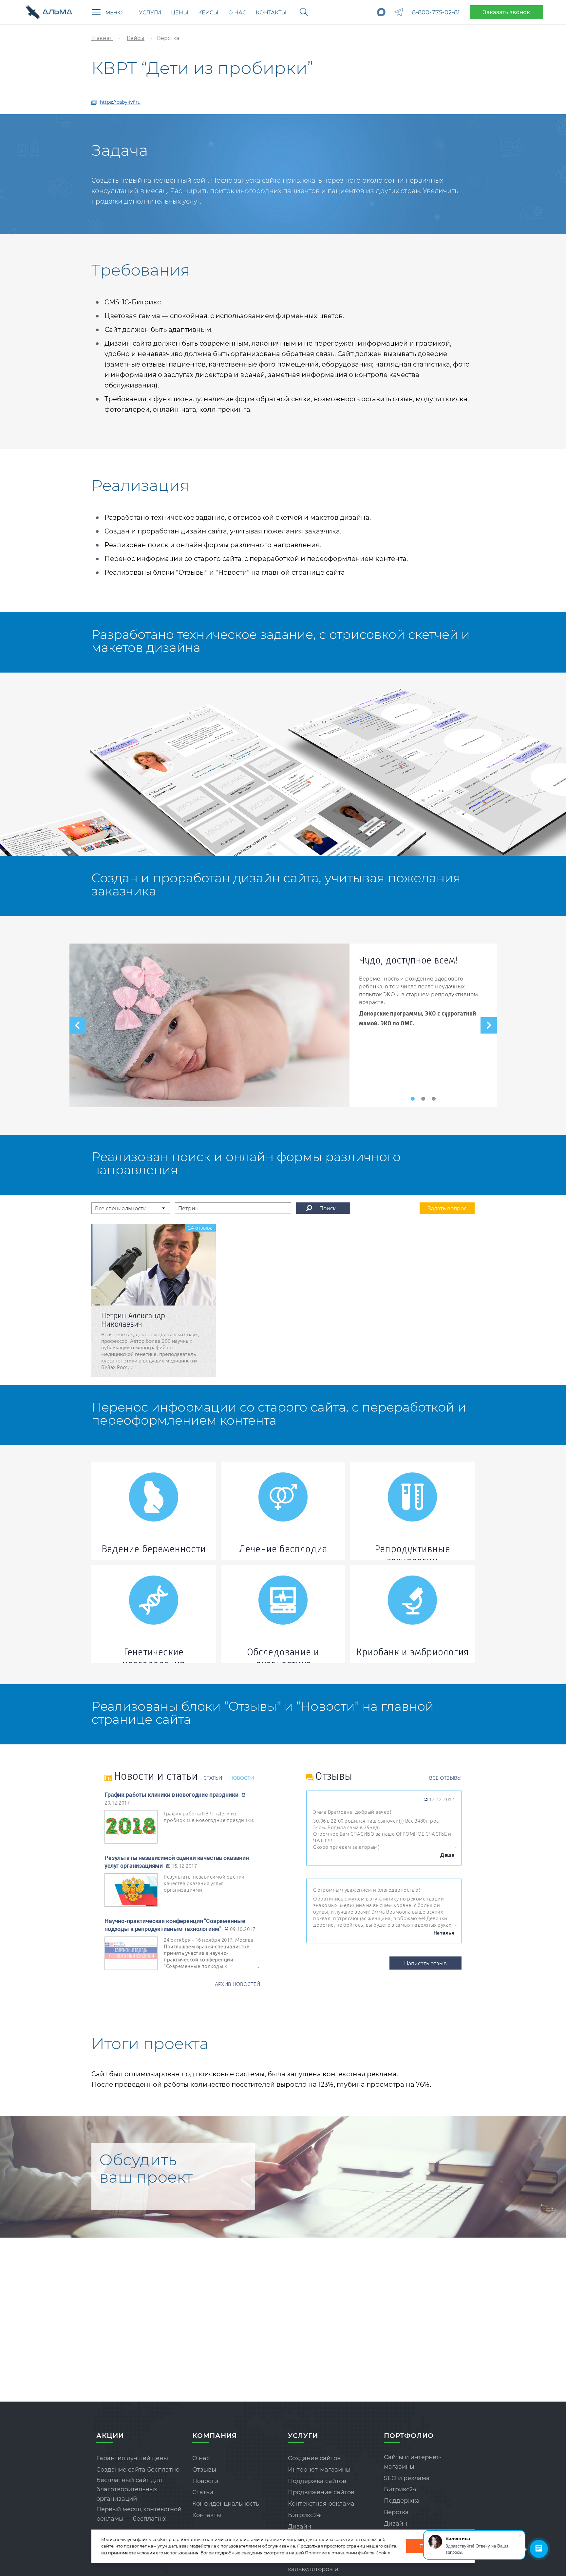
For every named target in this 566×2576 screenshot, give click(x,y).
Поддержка (402, 2501)
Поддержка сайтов (317, 2481)
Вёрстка (396, 2512)
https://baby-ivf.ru (120, 102)
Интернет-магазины (319, 2470)
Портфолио (409, 2436)
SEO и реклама (407, 2478)
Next (489, 1025)
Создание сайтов (314, 2458)
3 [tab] (434, 1099)
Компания (215, 2436)
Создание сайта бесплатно (138, 2470)
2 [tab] (423, 1099)
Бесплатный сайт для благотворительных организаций (129, 2490)
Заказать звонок (506, 12)
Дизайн (300, 2527)
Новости (205, 2481)
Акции (110, 2436)
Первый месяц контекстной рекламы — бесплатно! (139, 2514)
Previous (78, 1025)
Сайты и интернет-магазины (413, 2462)
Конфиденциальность (226, 2504)
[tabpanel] (283, 1025)
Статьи (203, 2492)
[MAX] (381, 12)
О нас (237, 13)
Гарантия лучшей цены (132, 2458)
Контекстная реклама (321, 2504)
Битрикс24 (304, 2515)
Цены (180, 13)
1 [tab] (413, 1099)
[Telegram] (399, 12)
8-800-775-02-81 (436, 12)
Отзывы (204, 2470)
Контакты (271, 13)
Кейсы (208, 13)
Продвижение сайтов (321, 2492)
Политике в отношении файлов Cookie (348, 2553)
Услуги (150, 13)
